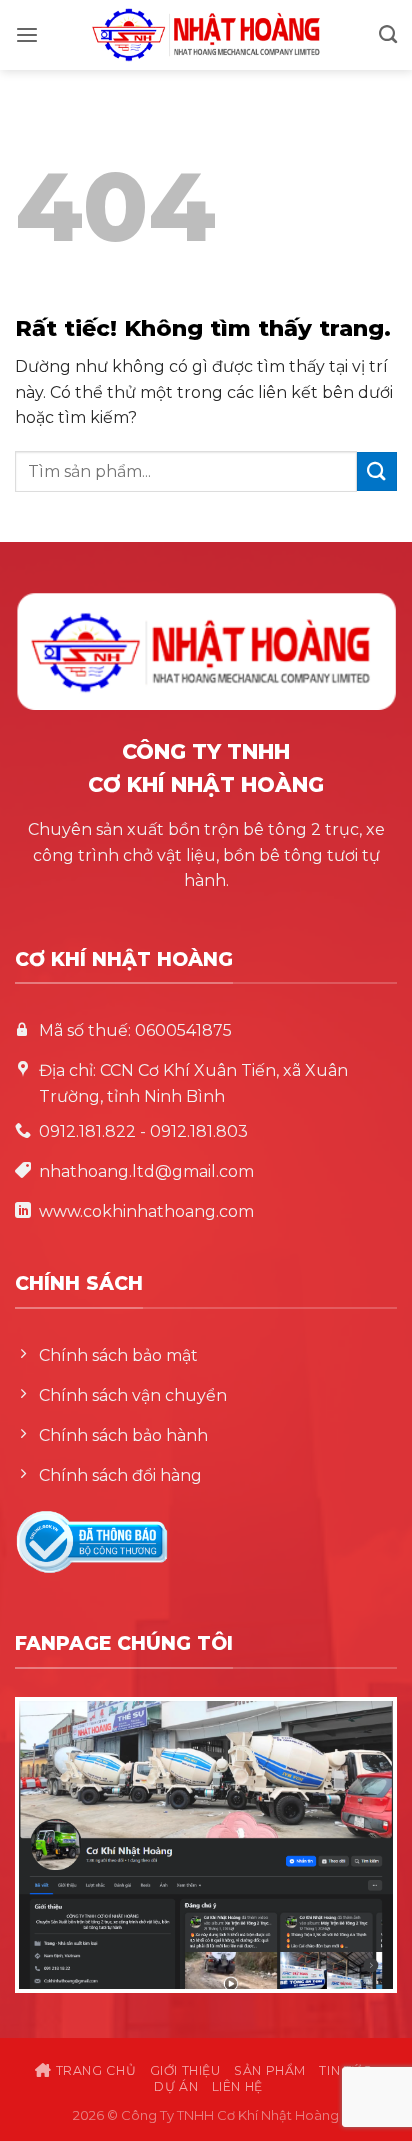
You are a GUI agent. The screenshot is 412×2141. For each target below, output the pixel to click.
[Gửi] (377, 471)
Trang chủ (94, 2070)
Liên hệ (237, 2086)
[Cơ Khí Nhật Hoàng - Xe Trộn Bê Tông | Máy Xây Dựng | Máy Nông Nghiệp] (206, 35)
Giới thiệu (185, 2070)
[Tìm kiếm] (388, 35)
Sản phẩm (270, 2070)
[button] (27, 35)
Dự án (176, 2086)
